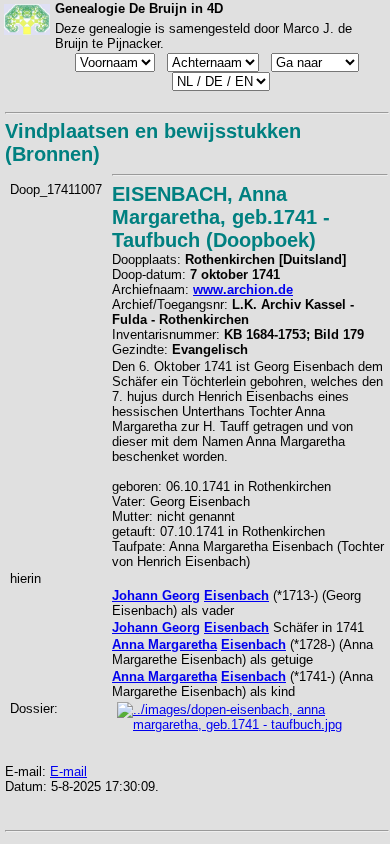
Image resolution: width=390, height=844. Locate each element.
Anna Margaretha (164, 644)
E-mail (68, 771)
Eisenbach (236, 595)
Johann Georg (156, 595)
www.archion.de (243, 289)
